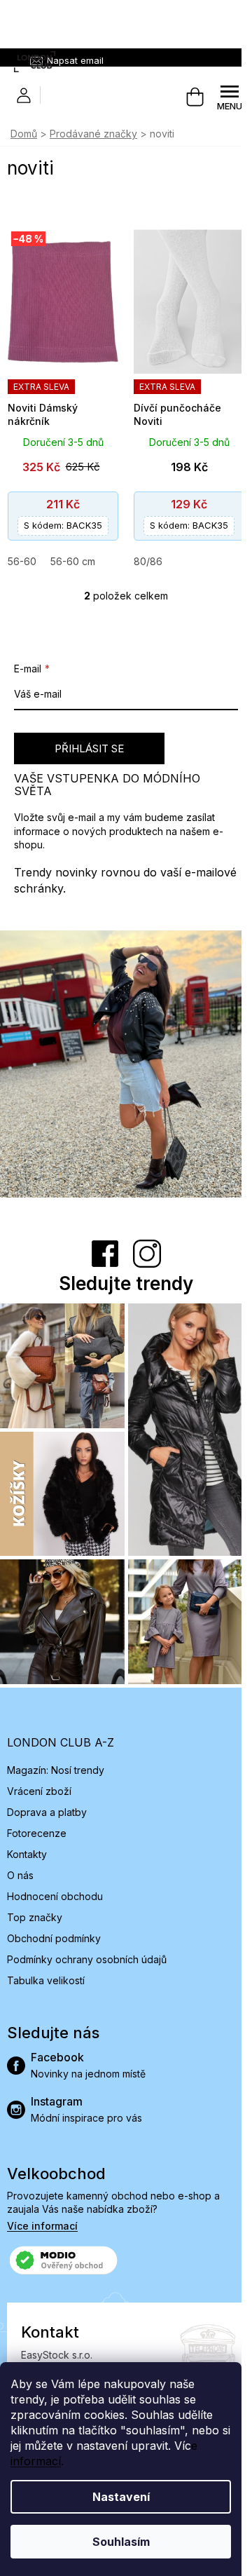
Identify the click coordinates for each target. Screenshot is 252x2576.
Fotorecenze (37, 1833)
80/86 (148, 561)
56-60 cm (73, 561)
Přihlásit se (89, 748)
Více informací (42, 2226)
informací (36, 2461)
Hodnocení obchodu (55, 1896)
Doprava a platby (47, 1812)
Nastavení (121, 2497)
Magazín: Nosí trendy (56, 1770)
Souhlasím (121, 2542)
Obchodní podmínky (54, 1938)
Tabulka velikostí (46, 1980)
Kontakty (27, 1854)
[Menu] (230, 97)
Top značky (35, 1917)
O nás (20, 1875)
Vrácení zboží (39, 1791)
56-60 (22, 561)
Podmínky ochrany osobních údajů (87, 1959)
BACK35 (63, 525)
